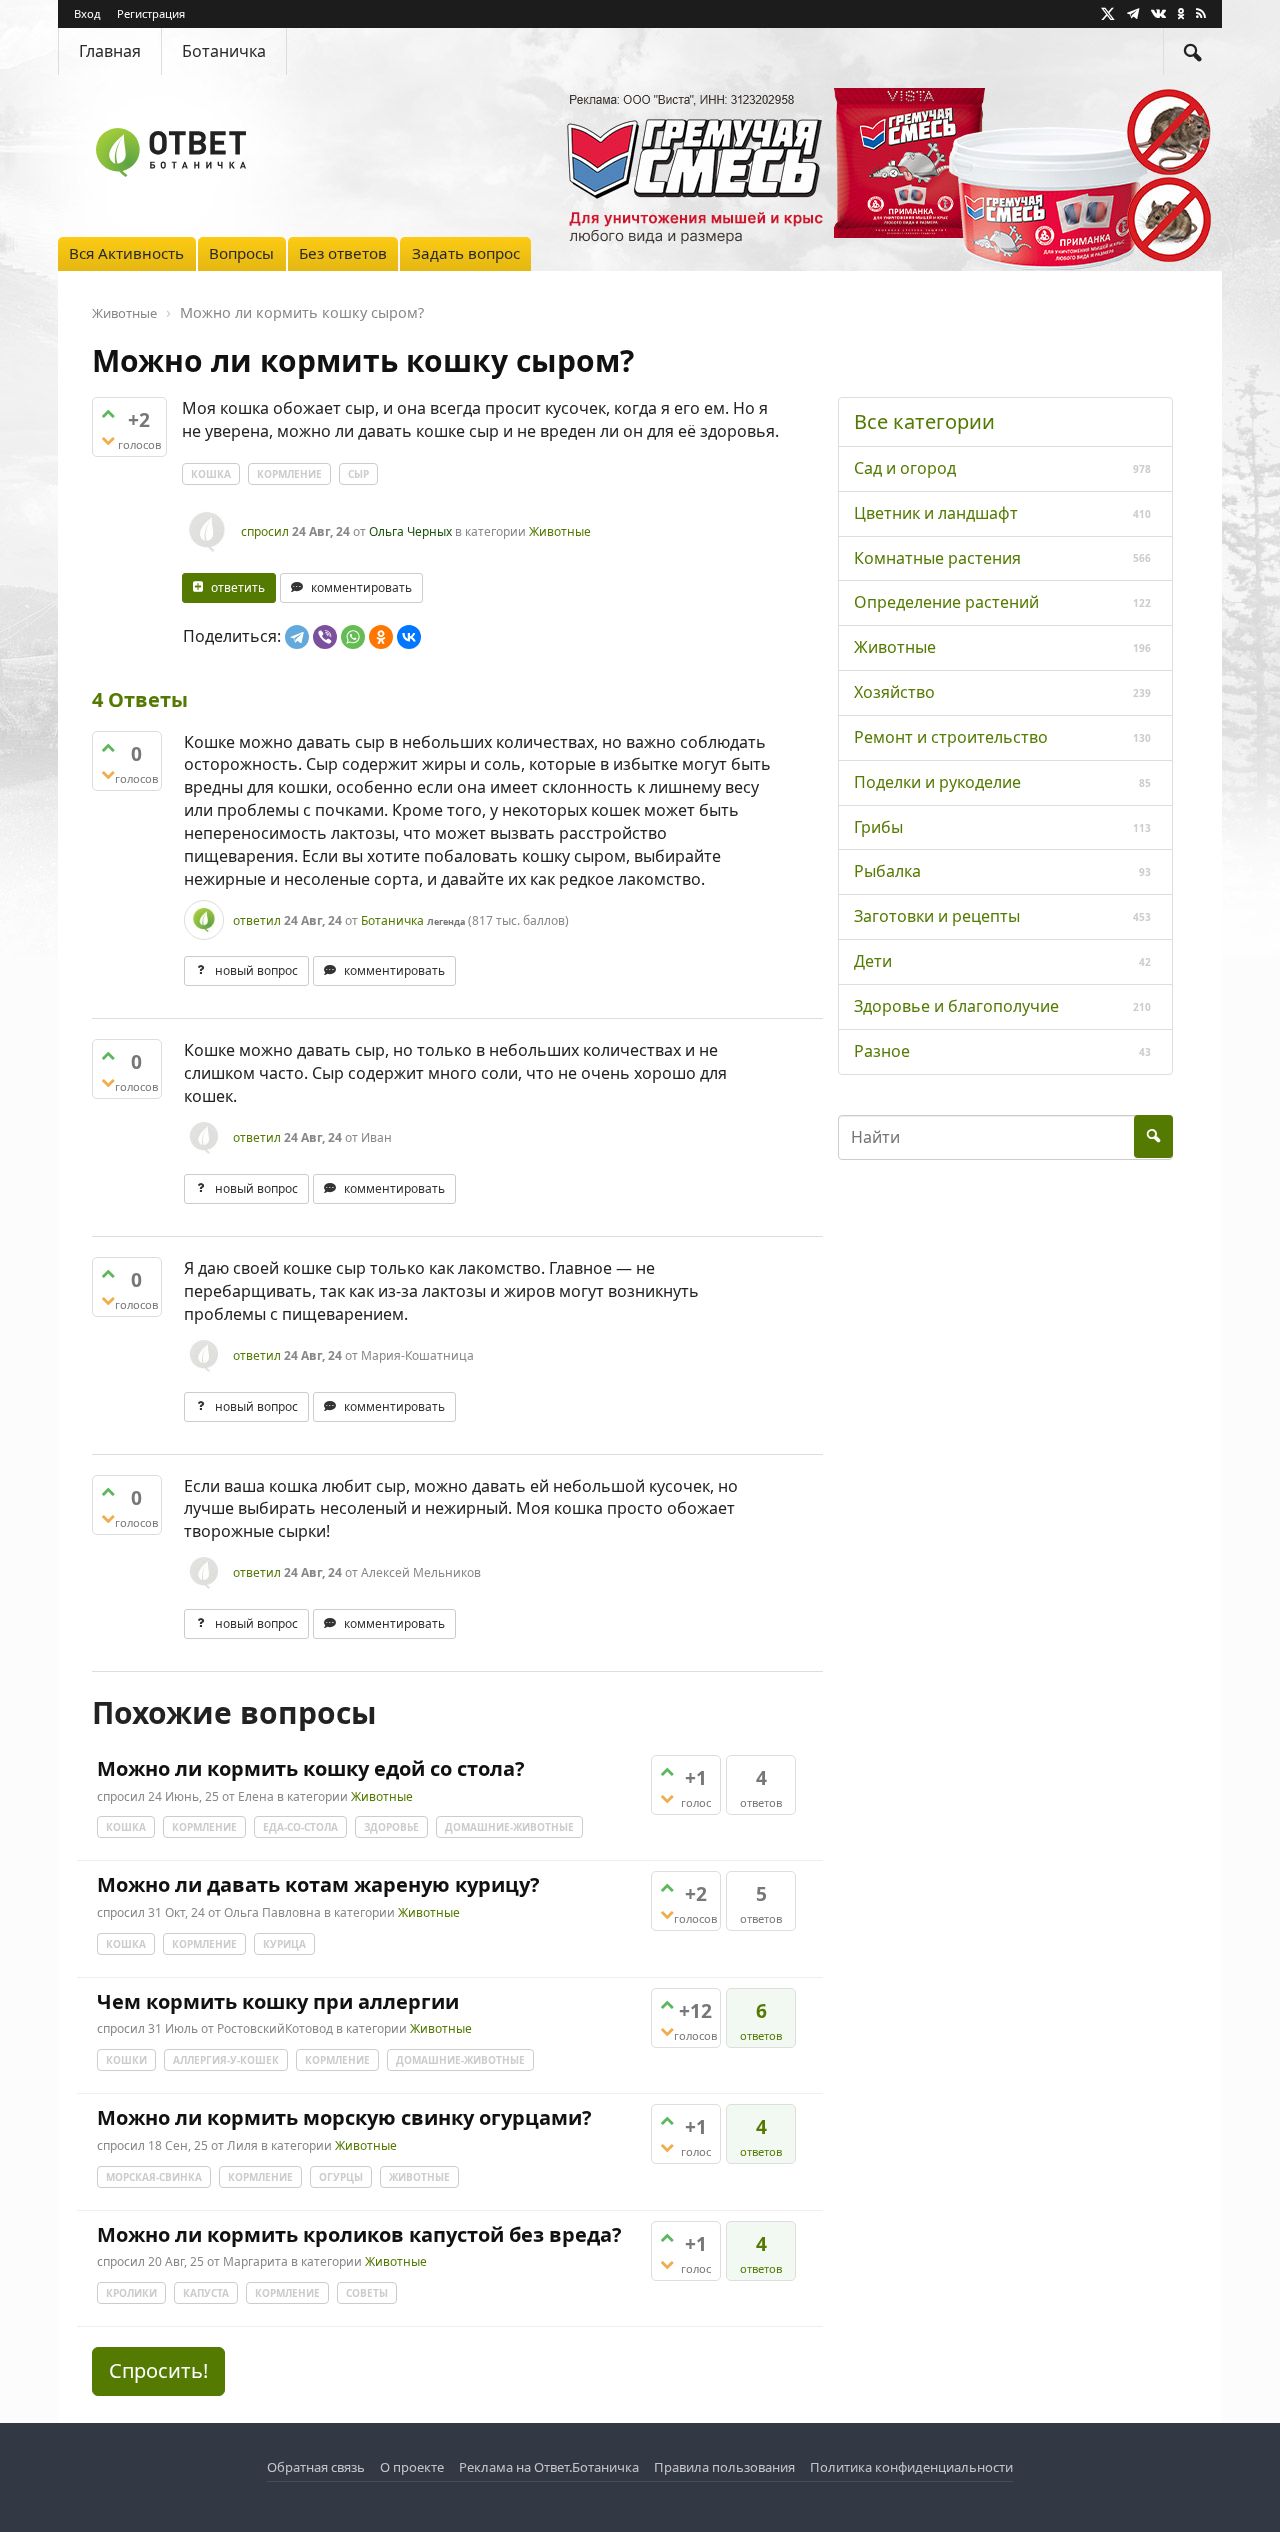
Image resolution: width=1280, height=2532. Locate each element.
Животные (560, 531)
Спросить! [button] (158, 2370)
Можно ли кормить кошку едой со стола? (311, 1768)
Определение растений (946, 602)
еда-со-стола (300, 1827)
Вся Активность (126, 253)
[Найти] (1193, 51)
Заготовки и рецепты (937, 916)
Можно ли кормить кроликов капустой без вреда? (359, 2234)
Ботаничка (224, 51)
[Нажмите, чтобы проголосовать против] (108, 440)
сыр (358, 474)
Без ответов (343, 253)
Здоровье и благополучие (956, 1006)
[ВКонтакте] (409, 637)
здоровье (391, 1827)
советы (367, 2293)
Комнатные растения (937, 558)
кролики (131, 2293)
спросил (265, 531)
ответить (238, 587)
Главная (110, 51)
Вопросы (241, 253)
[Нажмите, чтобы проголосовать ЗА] (108, 413)
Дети (873, 961)
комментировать (361, 587)
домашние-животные (509, 1827)
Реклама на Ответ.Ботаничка (549, 2467)
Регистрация (151, 13)
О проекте (412, 2467)
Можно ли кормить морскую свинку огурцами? (344, 2117)
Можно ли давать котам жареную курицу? (318, 1884)
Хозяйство (894, 692)
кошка (211, 474)
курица (284, 1944)
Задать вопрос (466, 253)
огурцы (341, 2177)
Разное (882, 1051)
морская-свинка (154, 2177)
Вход (87, 13)
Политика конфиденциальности (911, 2467)
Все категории (924, 421)
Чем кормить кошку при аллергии (278, 2001)
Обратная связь (316, 2467)
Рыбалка (887, 871)
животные (419, 2177)
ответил (257, 920)
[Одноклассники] (381, 637)
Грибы (878, 827)
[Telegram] (297, 637)
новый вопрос (256, 970)
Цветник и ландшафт (936, 513)
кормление (289, 474)
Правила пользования (724, 2467)
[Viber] (325, 637)
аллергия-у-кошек (226, 2060)
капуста (206, 2293)
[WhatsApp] (353, 637)
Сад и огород (905, 468)
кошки (126, 2060)
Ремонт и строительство (951, 737)
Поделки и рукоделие (937, 782)
